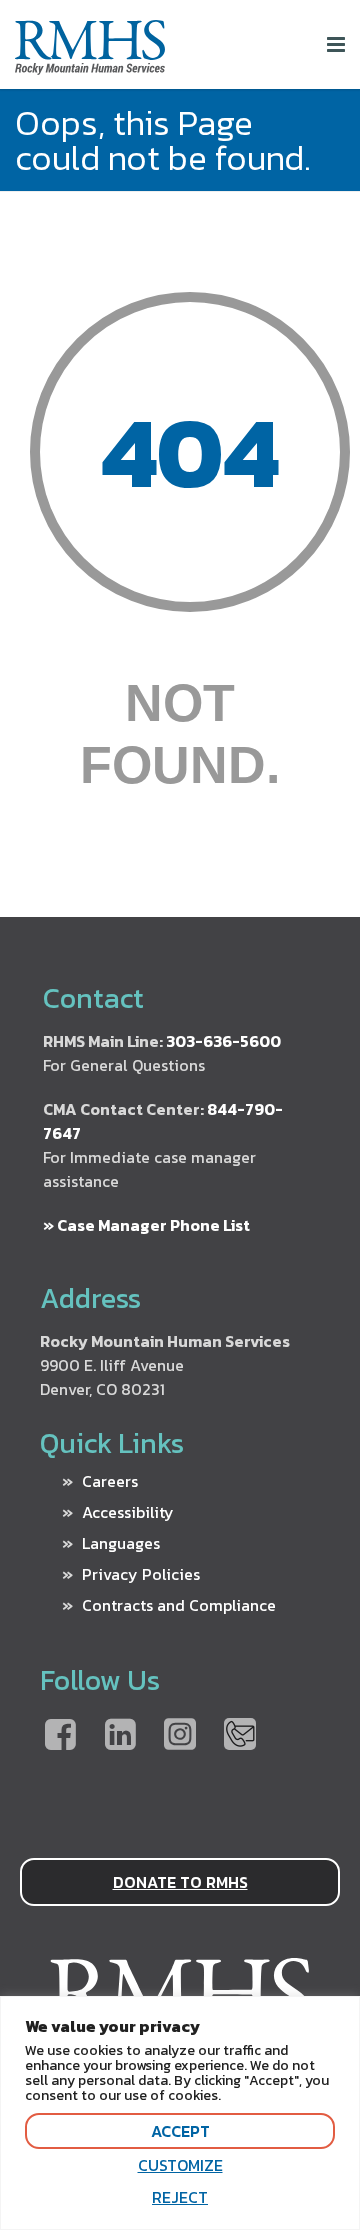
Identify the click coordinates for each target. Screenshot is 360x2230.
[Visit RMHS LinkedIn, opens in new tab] (120, 1736)
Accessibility (128, 1512)
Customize (180, 2165)
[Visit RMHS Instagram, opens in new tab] (180, 1736)
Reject (180, 2197)
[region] (180, 2113)
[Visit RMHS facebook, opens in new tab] (60, 1736)
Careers (110, 1481)
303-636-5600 (223, 1041)
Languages (121, 1543)
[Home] (90, 66)
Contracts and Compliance (179, 1605)
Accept (180, 2131)
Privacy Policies (141, 1574)
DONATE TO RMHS (180, 1882)
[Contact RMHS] (240, 1736)
